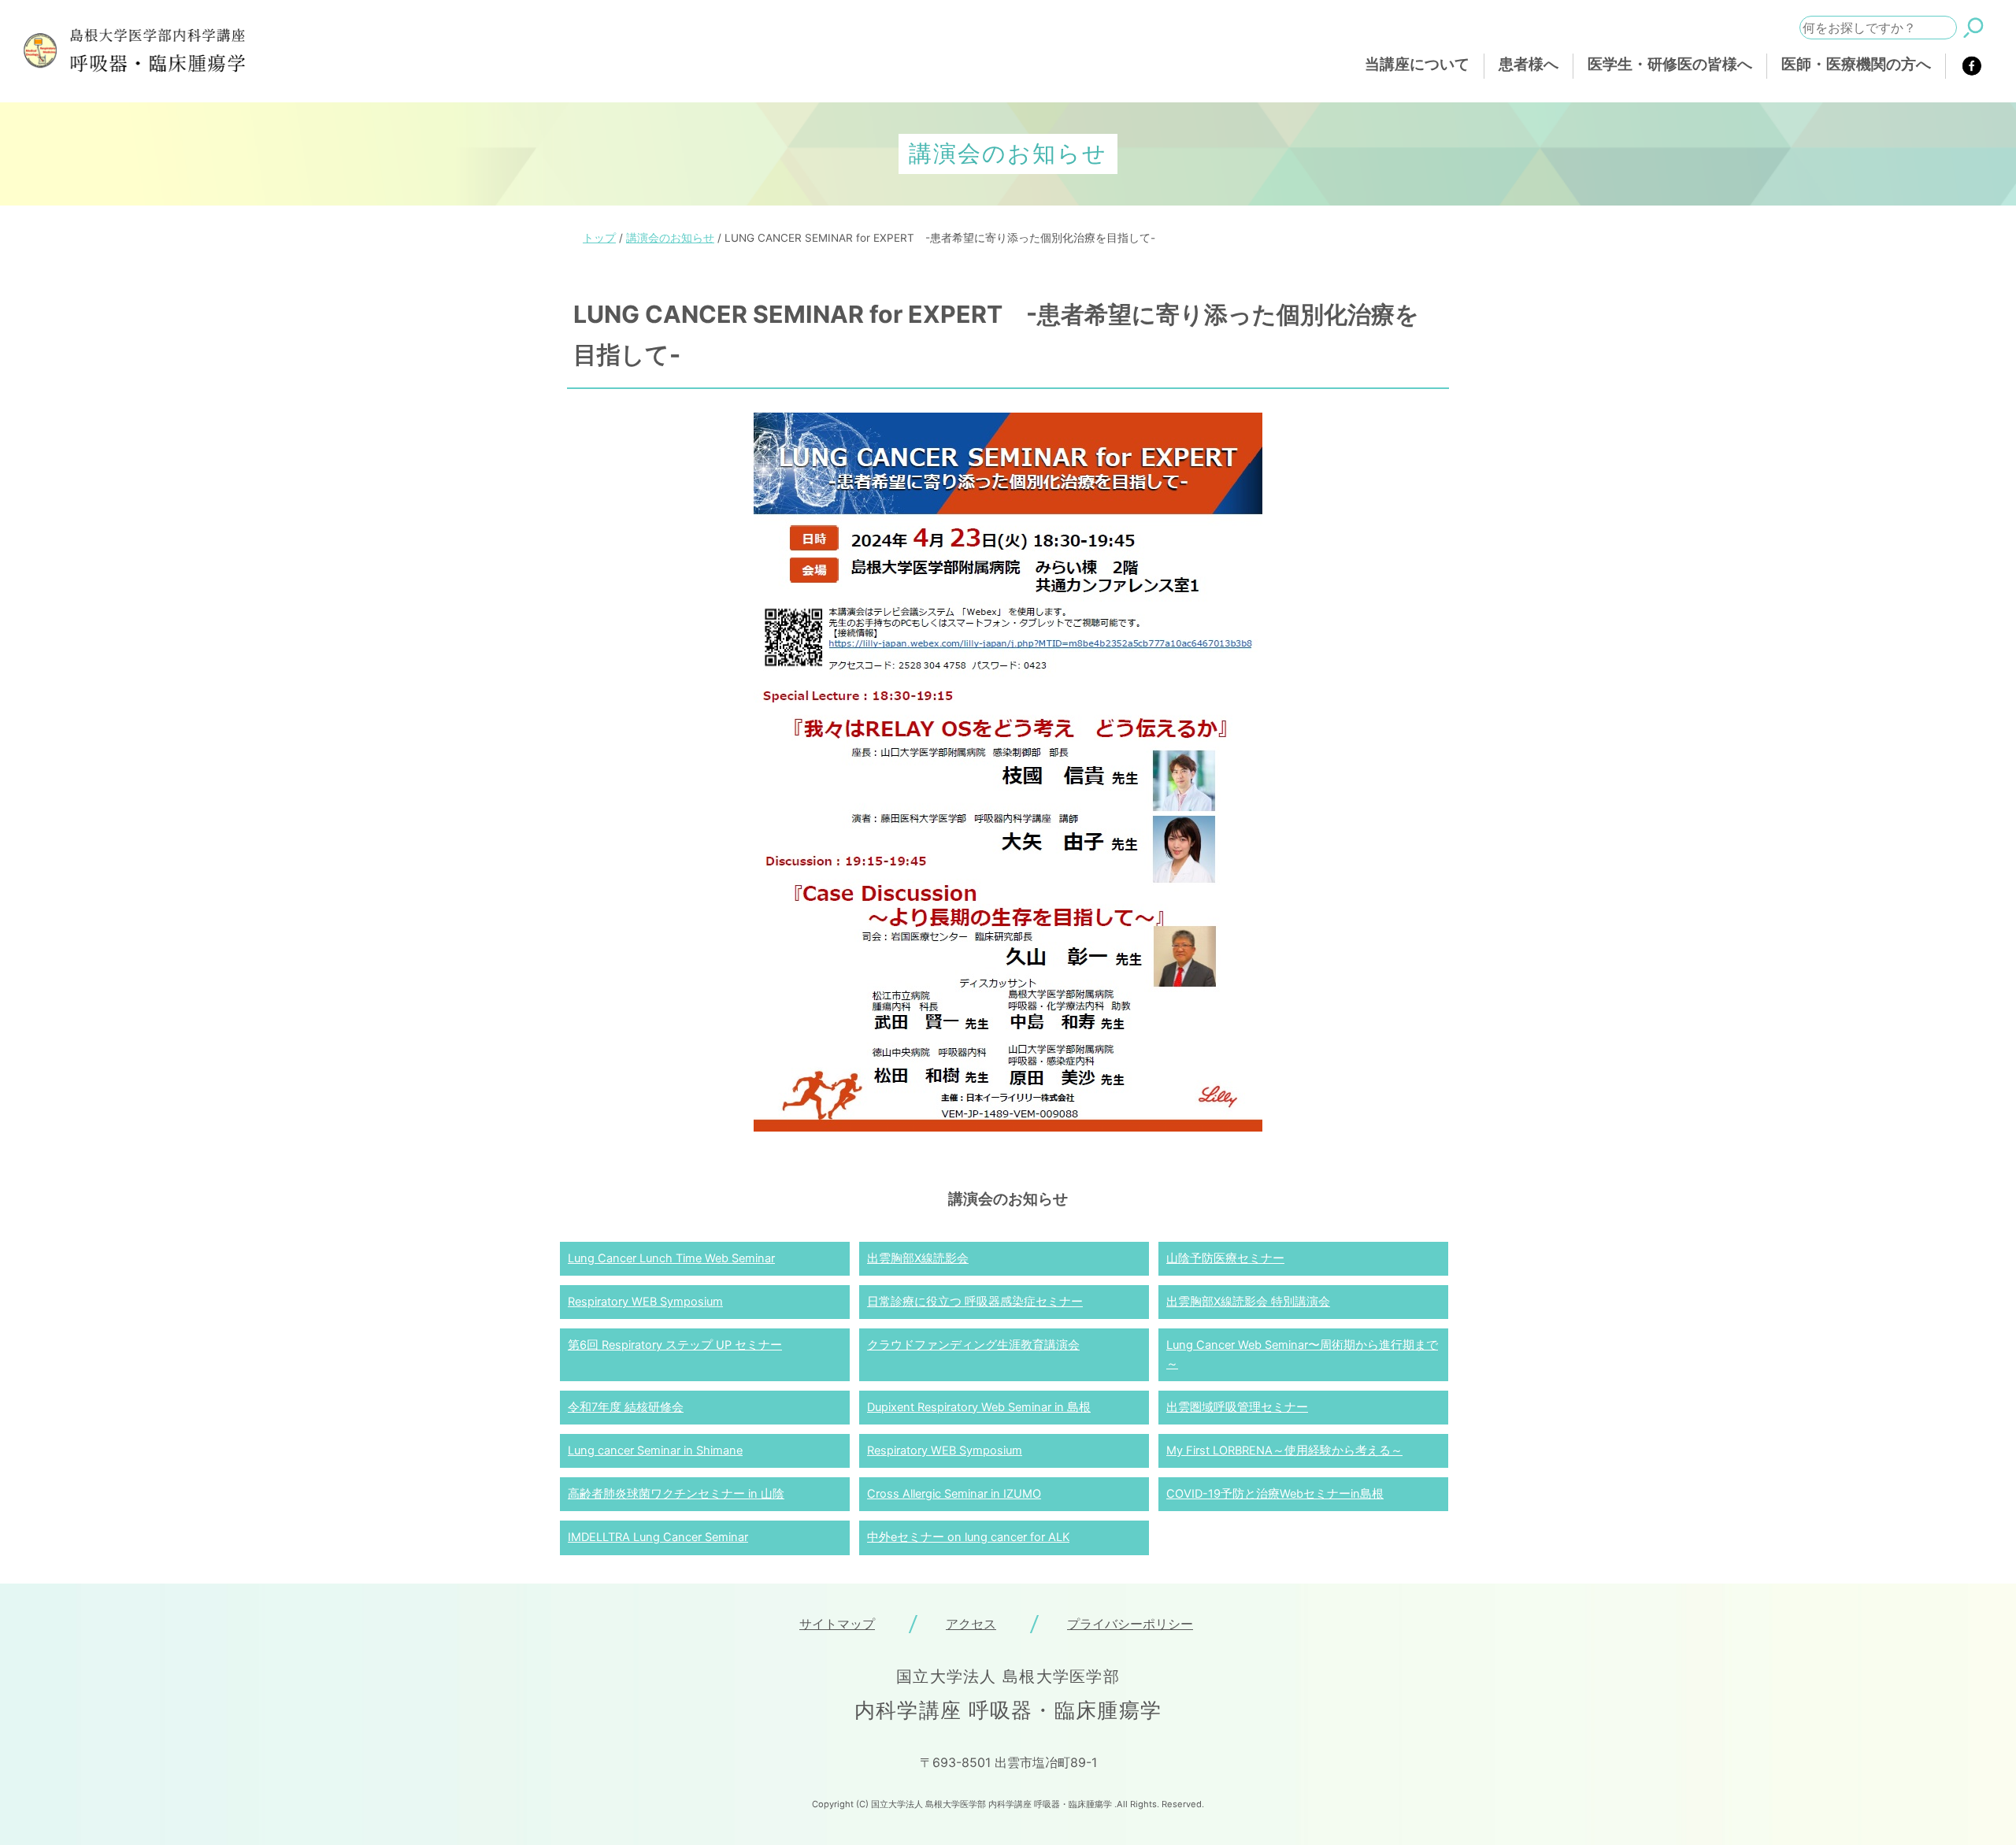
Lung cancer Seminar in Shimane (655, 1450)
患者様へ (1529, 64)
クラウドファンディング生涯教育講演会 (973, 1345)
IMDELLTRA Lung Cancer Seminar (658, 1537)
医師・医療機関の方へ (1856, 64)
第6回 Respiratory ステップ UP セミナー (675, 1345)
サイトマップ (837, 1624)
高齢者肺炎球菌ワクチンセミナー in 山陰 (676, 1494)
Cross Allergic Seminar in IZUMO (954, 1494)
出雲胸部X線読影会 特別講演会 (1248, 1302)
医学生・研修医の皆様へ (1670, 64)
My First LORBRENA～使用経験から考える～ (1284, 1450)
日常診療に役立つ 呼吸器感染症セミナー (975, 1302)
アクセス (971, 1624)
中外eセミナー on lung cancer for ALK (968, 1537)
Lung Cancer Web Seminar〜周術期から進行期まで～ (1302, 1354)
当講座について (1417, 64)
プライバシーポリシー (1130, 1624)
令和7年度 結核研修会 (626, 1407)
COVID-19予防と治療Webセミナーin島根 (1275, 1494)
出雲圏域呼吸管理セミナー (1237, 1407)
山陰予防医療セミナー (1225, 1258)
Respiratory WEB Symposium (645, 1302)
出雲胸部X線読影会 (918, 1258)
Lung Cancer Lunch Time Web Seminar (671, 1258)
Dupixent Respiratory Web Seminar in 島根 (979, 1407)
